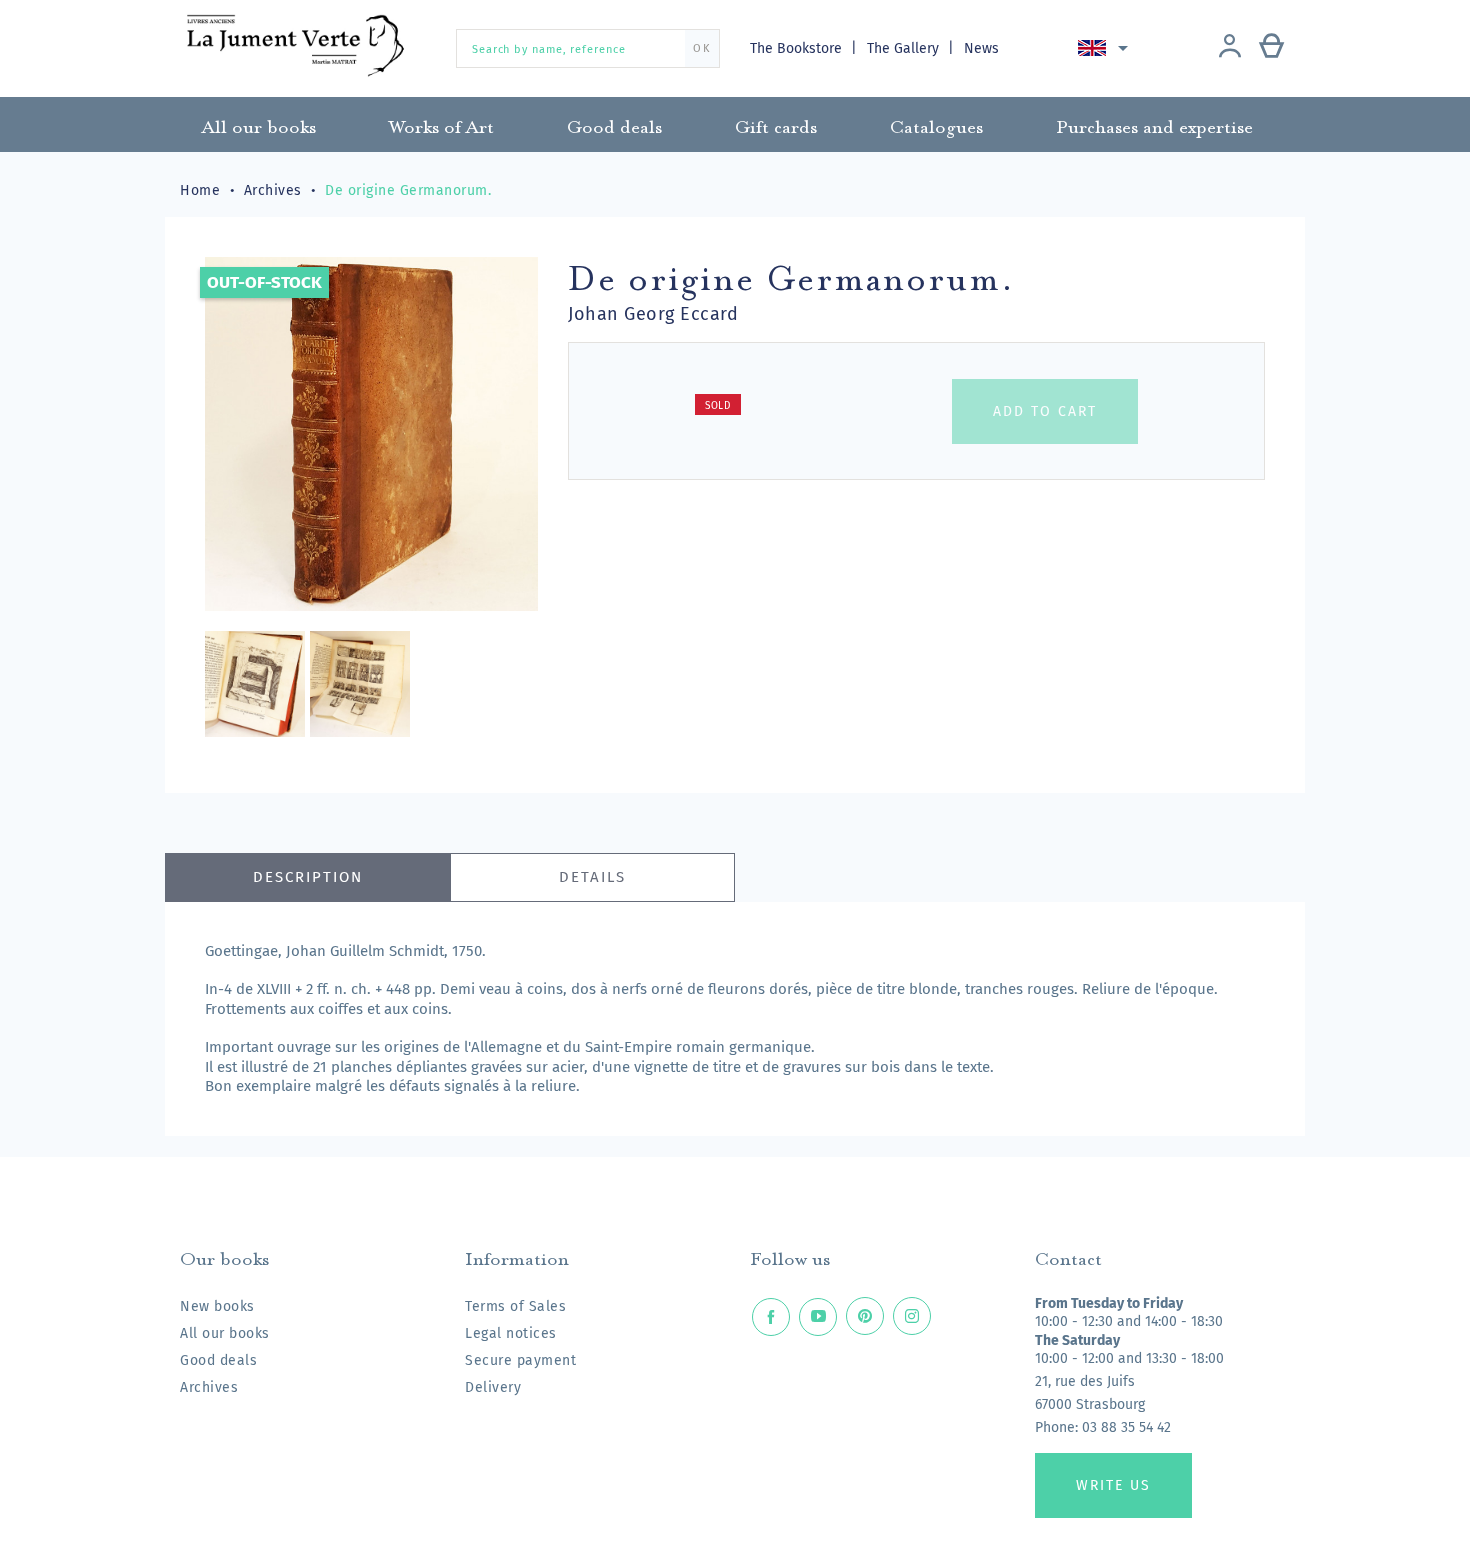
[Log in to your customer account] (1230, 48)
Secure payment (520, 1360)
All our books (225, 1333)
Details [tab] (592, 877)
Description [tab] (308, 877)
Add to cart (1045, 411)
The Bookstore (798, 48)
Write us (1113, 1485)
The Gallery (905, 48)
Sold (718, 406)
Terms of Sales (515, 1306)
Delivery (493, 1387)
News (981, 48)
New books (217, 1306)
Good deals (218, 1360)
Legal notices (511, 1333)
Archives (209, 1387)
